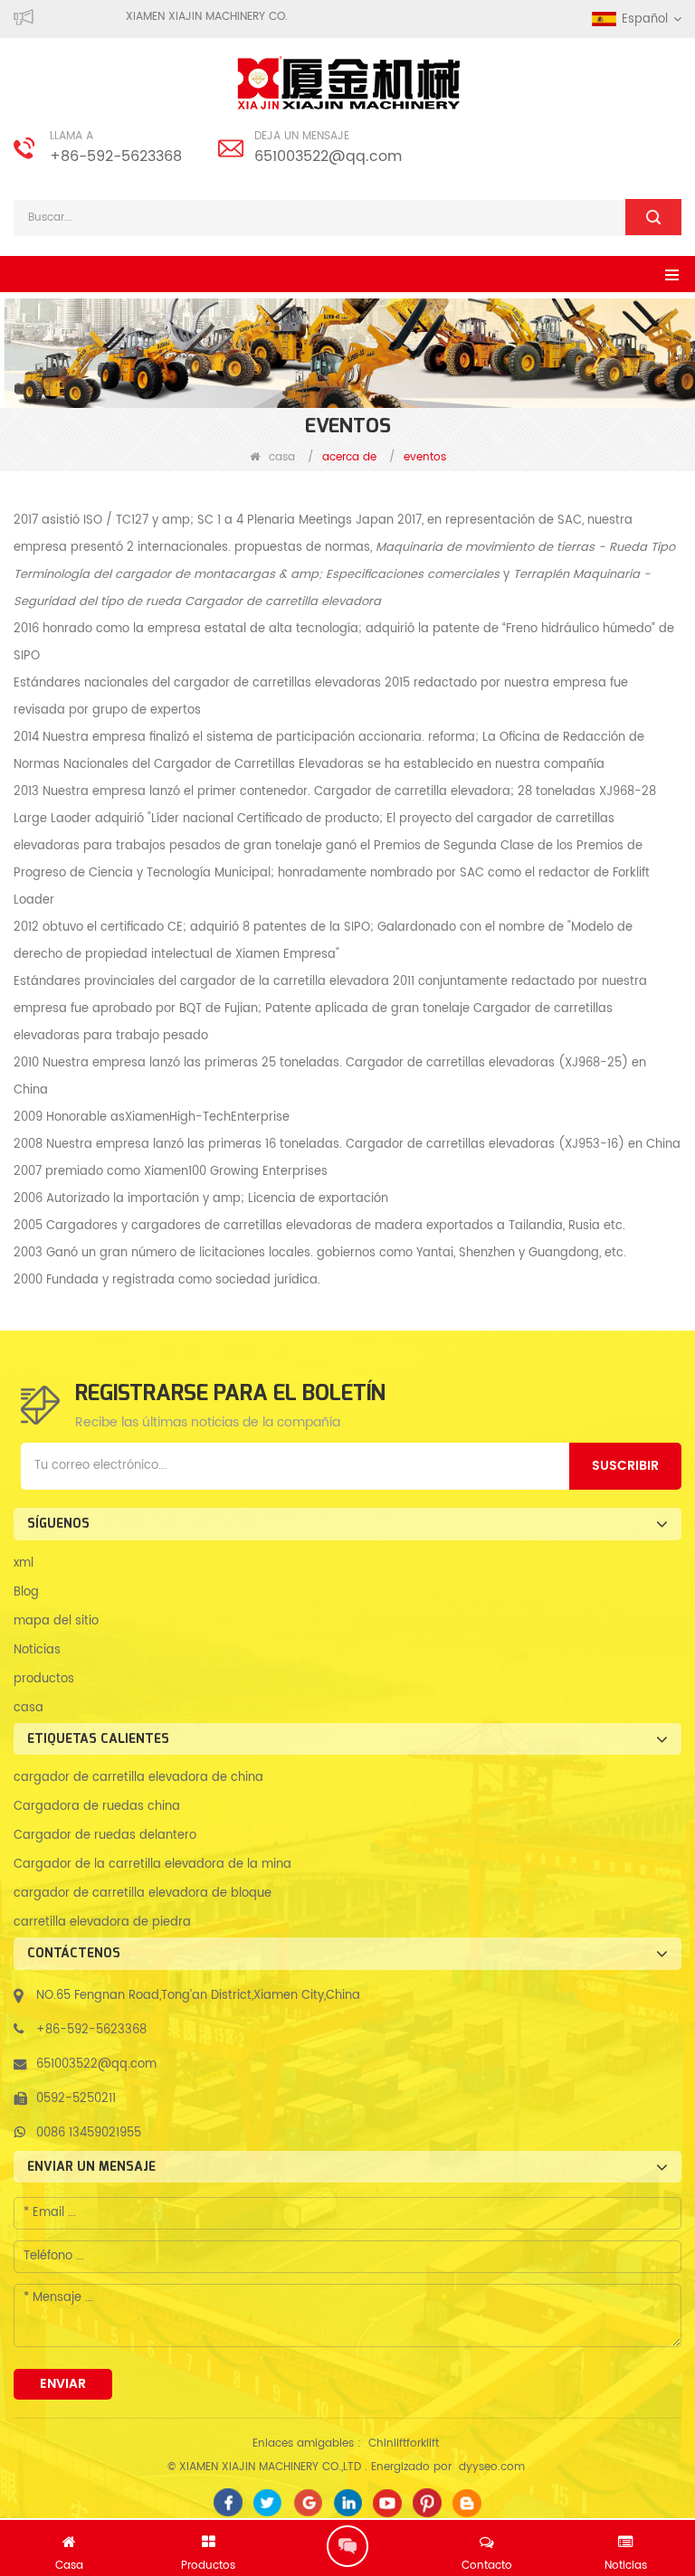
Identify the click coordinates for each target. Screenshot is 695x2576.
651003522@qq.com (328, 156)
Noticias (37, 1650)
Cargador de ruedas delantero (105, 1836)
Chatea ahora (347, 2546)
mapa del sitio (56, 1621)
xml (24, 1563)
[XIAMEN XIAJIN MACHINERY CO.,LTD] (347, 83)
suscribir (625, 1466)
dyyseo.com (492, 2467)
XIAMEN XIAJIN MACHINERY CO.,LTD (234, 17)
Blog (26, 1592)
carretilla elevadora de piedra (102, 1923)
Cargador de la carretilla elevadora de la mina (152, 1865)
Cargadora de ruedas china (97, 1807)
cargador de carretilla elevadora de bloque (143, 1894)
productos (44, 1679)
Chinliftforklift (404, 2443)
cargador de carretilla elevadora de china (138, 1778)
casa (282, 457)
